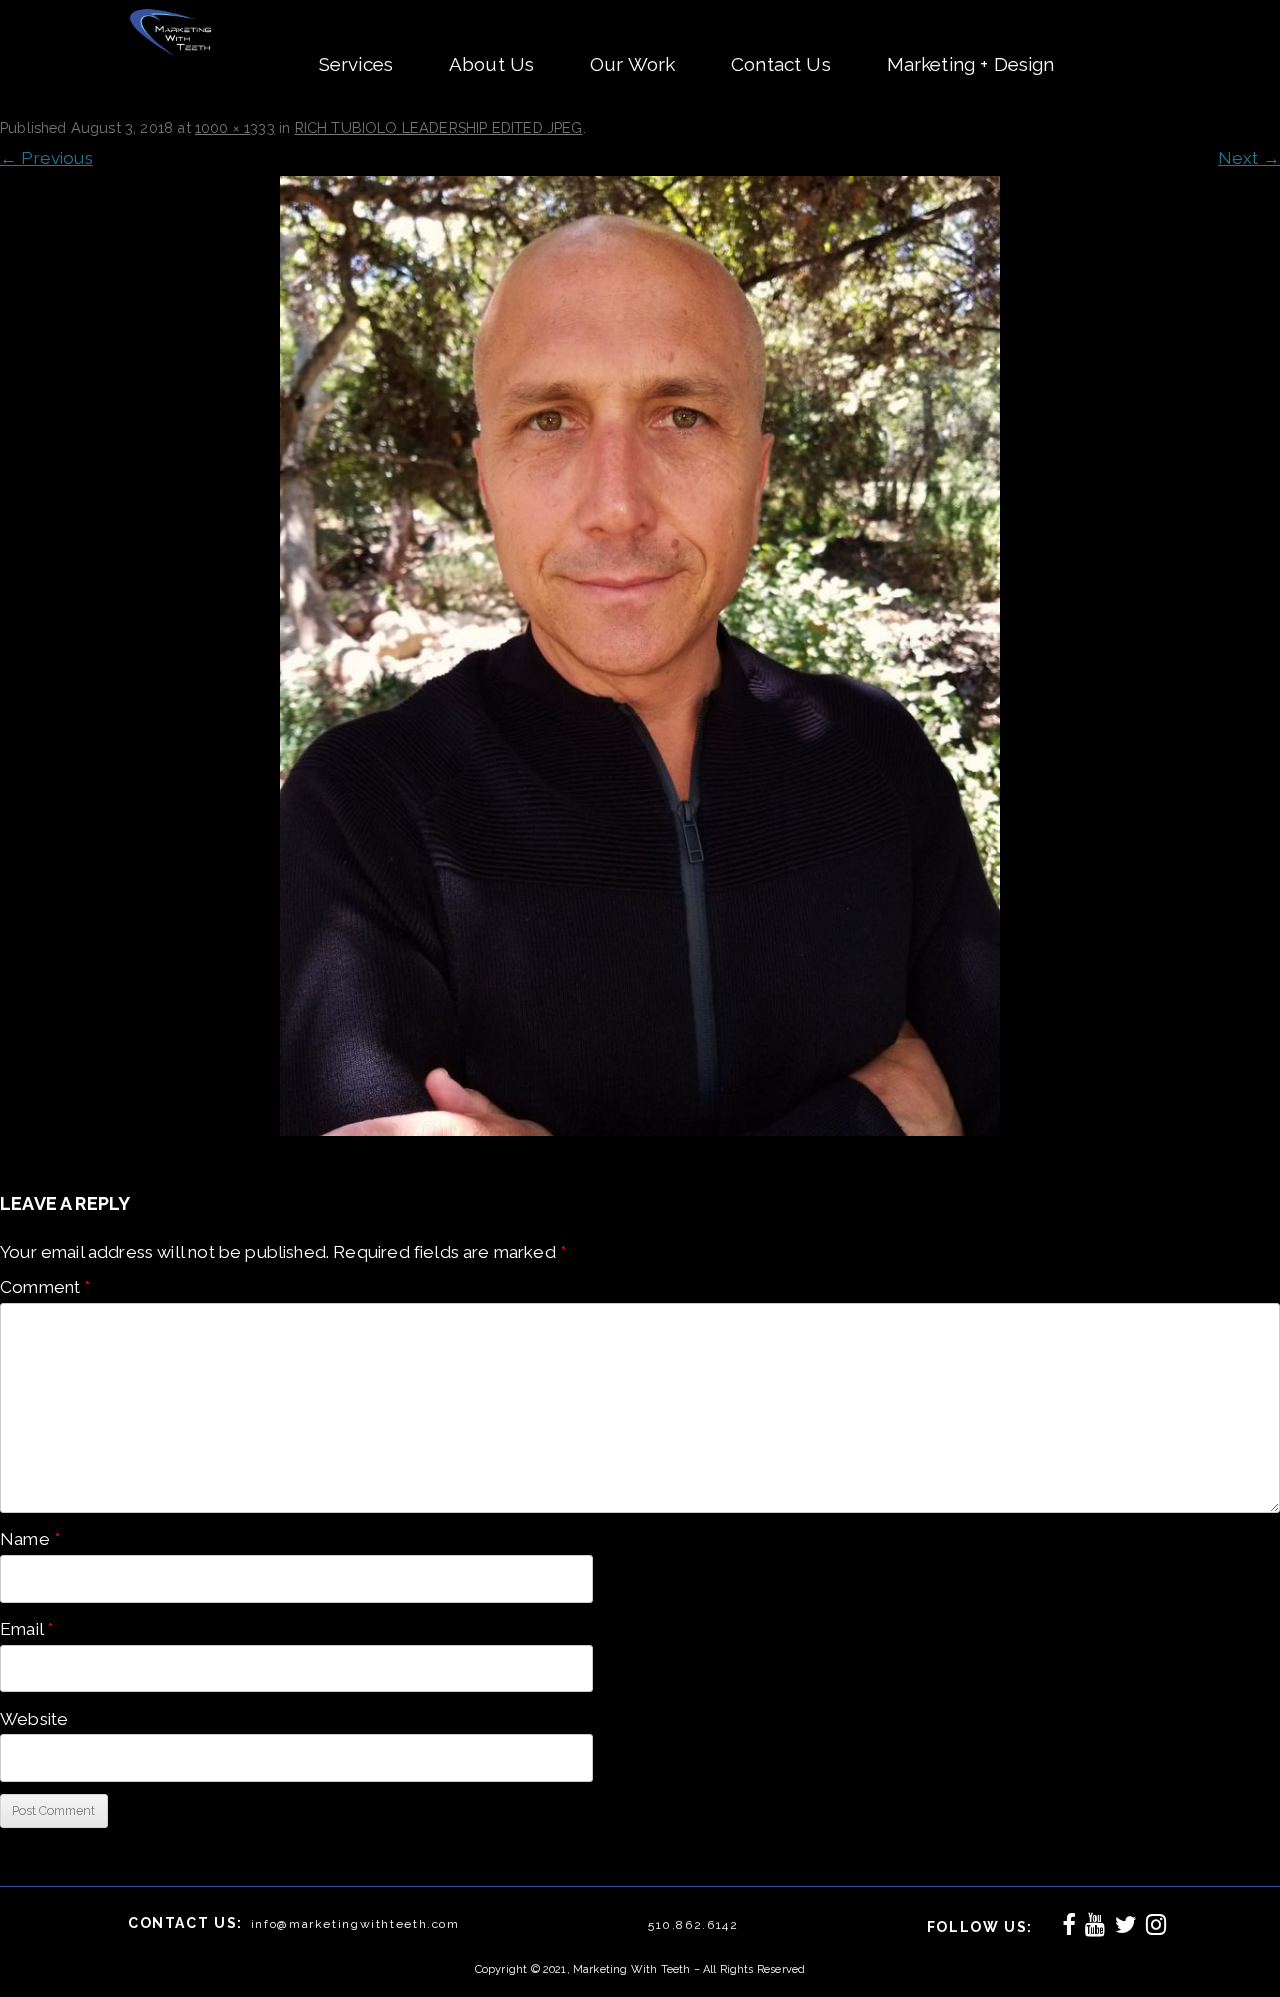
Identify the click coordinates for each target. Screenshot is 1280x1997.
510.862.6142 (693, 1925)
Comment (45, 1287)
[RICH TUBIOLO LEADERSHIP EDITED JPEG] (640, 656)
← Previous (46, 158)
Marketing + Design (971, 64)
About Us (491, 64)
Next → (1249, 158)
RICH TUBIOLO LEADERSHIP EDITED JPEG (439, 127)
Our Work (632, 64)
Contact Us (781, 64)
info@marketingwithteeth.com (355, 1924)
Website (34, 1719)
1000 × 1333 (235, 127)
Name (30, 1539)
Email (26, 1629)
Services (356, 64)
